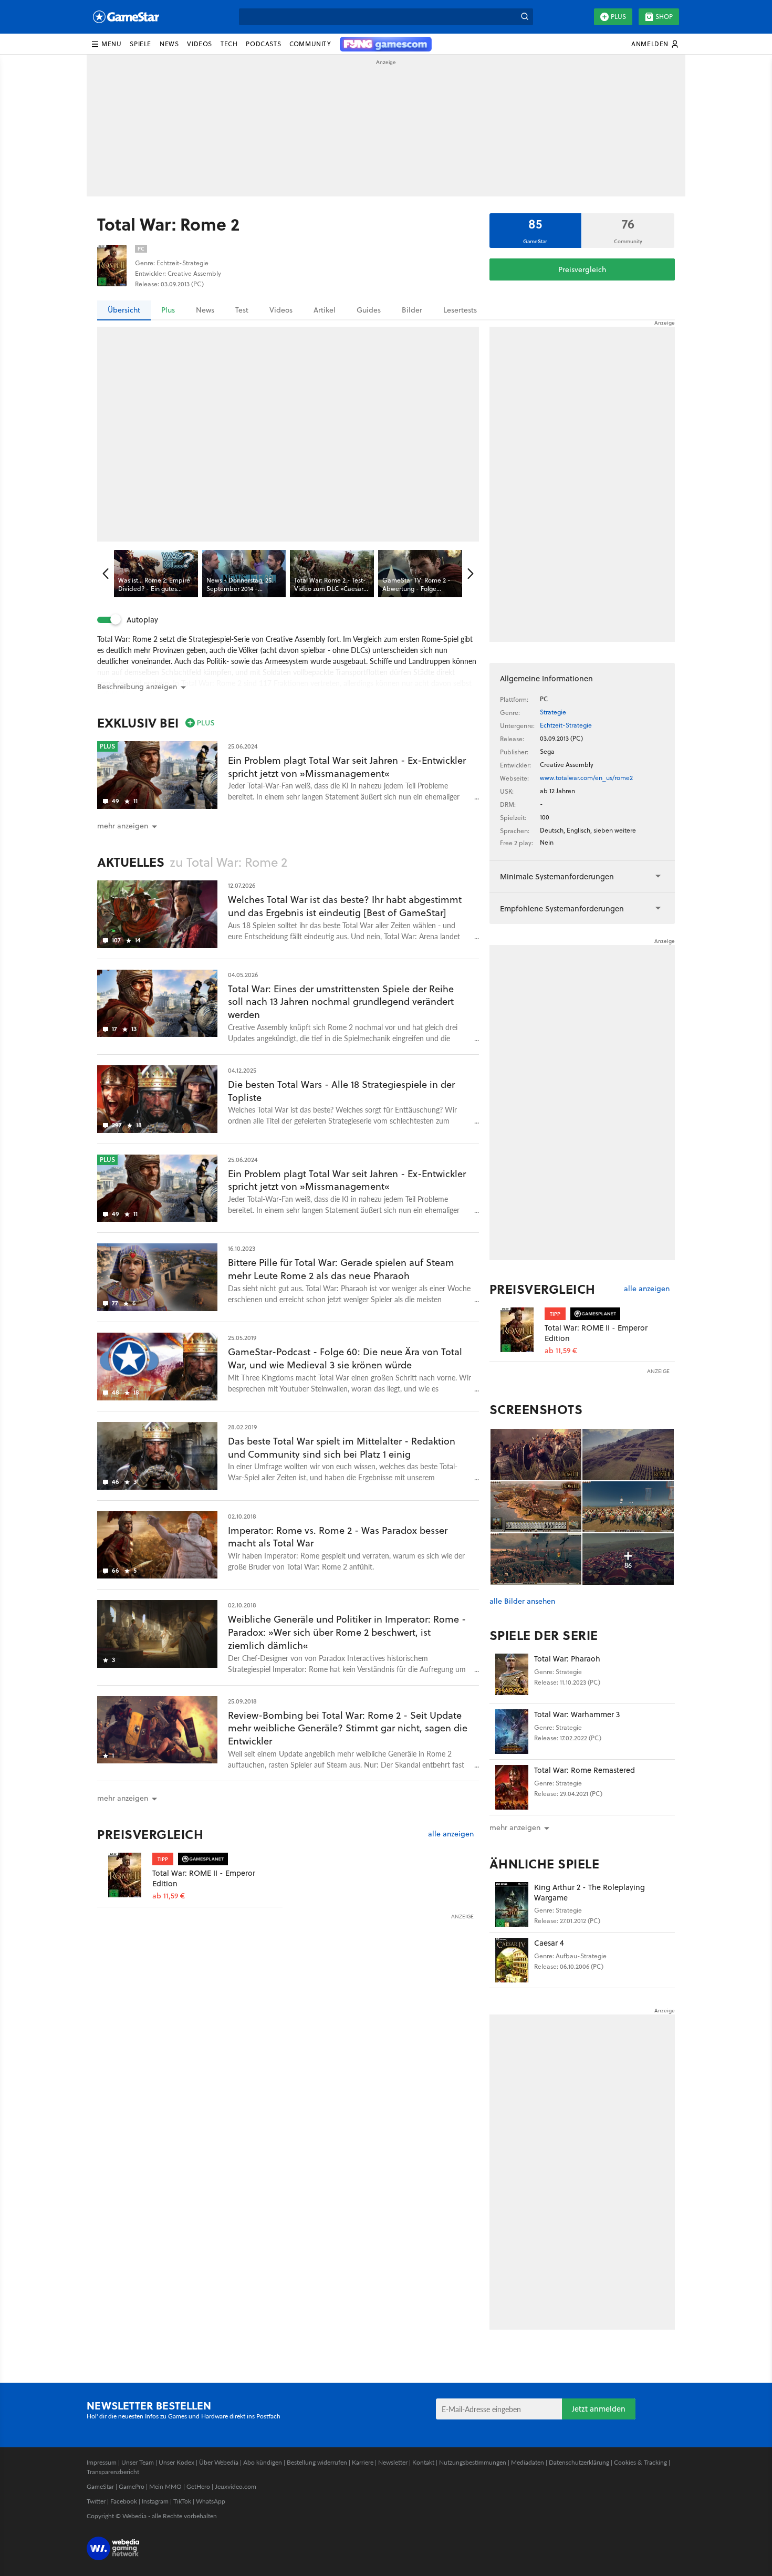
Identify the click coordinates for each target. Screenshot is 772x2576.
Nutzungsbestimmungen (473, 2462)
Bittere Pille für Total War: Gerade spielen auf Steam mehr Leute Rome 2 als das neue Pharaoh (341, 1269)
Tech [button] (229, 44)
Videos (281, 310)
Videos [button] (200, 44)
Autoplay (142, 620)
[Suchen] (525, 17)
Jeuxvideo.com (236, 2486)
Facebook (124, 2501)
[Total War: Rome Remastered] (512, 1787)
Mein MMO (165, 2486)
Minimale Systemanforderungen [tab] (557, 876)
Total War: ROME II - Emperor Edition (204, 1878)
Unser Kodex (176, 2462)
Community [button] (310, 44)
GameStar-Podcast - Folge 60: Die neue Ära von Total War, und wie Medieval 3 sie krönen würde (345, 1358)
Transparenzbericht (113, 2472)
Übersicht (124, 310)
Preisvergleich (582, 269)
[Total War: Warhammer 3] (512, 1732)
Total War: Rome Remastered (585, 1770)
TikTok (182, 2501)
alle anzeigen (451, 1834)
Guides (369, 310)
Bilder (412, 310)
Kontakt (423, 2462)
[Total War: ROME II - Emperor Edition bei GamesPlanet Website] (125, 1875)
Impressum (102, 2462)
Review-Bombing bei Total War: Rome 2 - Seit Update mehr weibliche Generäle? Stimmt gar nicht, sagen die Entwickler (348, 1728)
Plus (618, 17)
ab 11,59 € (169, 1896)
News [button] (169, 44)
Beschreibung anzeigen (137, 687)
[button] (106, 44)
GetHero (198, 2486)
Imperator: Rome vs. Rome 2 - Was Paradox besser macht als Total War (338, 1537)
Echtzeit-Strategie (566, 725)
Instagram (155, 2501)
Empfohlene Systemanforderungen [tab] (562, 908)
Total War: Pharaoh (567, 1659)
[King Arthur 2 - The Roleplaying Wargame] (512, 1904)
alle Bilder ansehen (522, 1601)
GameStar (100, 2486)
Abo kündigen (263, 2462)
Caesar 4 (549, 1943)
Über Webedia (219, 2462)
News (205, 310)
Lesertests (460, 310)
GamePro (132, 2486)
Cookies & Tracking (640, 2462)
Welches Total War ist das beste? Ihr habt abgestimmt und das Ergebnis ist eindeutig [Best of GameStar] (345, 906)
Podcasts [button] (263, 44)
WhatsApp (211, 2501)
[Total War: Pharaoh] (512, 1676)
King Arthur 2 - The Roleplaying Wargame (590, 1892)
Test (242, 310)
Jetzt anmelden (599, 2409)
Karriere (363, 2462)
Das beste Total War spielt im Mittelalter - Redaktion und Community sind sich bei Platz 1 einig (342, 1448)
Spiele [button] (140, 44)
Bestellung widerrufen (317, 2462)
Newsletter (393, 2462)
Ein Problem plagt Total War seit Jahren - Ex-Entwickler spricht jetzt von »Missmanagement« (347, 767)
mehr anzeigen (515, 1827)
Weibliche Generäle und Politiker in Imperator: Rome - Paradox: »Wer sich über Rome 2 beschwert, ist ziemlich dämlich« (347, 1632)
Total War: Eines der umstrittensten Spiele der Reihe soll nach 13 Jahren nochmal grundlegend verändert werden (341, 1002)
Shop (664, 17)
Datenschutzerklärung (579, 2462)
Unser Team (138, 2462)
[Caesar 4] (512, 1960)
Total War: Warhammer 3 (577, 1714)
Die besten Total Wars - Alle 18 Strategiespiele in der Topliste (341, 1091)
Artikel (325, 310)
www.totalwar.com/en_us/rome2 (586, 778)
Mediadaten (528, 2462)
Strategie (553, 712)
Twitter (96, 2501)
